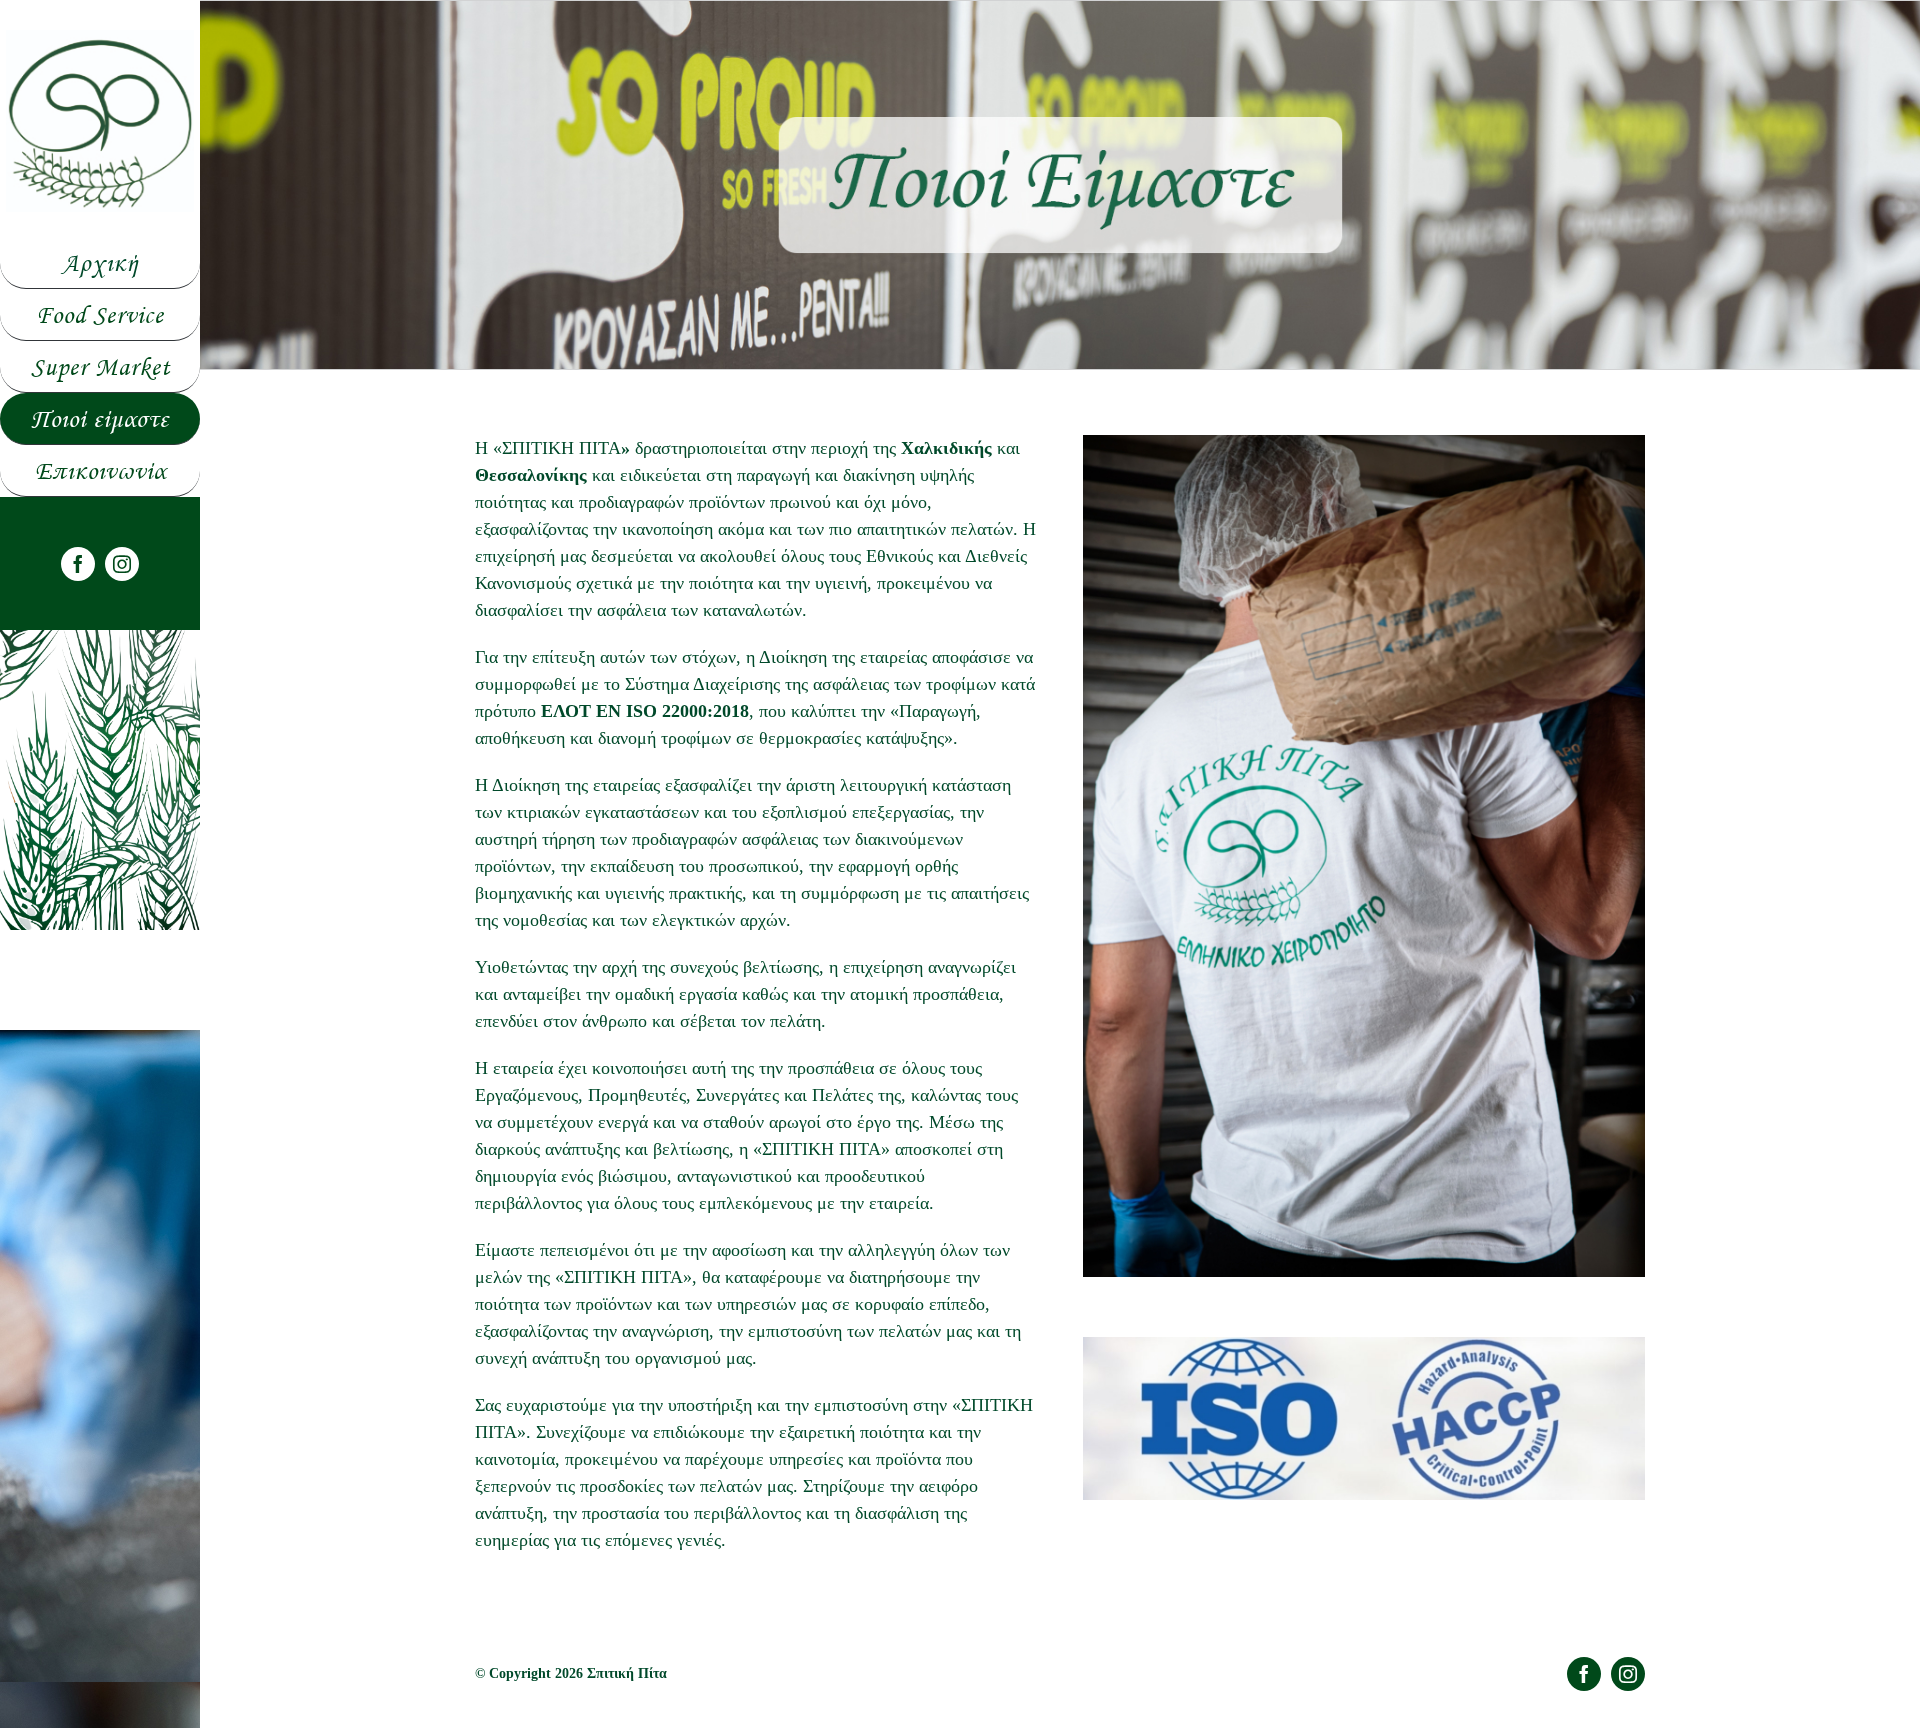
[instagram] (122, 564)
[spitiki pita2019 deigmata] (100, 39)
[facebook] (78, 564)
